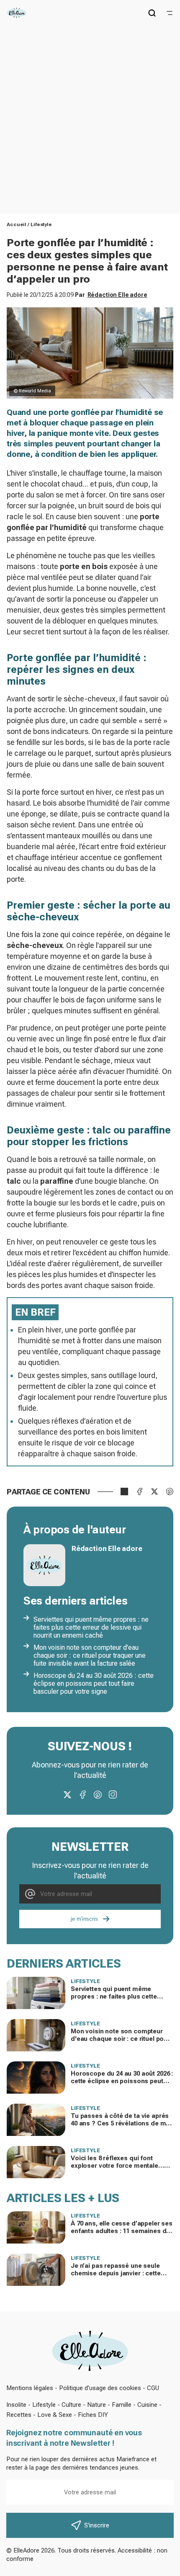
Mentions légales (30, 2388)
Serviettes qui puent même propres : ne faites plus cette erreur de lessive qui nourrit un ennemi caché (91, 1627)
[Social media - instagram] (113, 1795)
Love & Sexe (55, 2415)
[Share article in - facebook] (139, 1492)
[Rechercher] (152, 13)
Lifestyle (41, 224)
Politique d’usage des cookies (100, 2388)
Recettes (19, 2415)
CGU (153, 2388)
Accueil (17, 224)
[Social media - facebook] (82, 1795)
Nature (96, 2405)
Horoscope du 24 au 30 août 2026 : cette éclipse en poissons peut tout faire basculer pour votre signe (94, 1683)
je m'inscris (84, 1919)
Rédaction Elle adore (117, 295)
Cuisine (147, 2405)
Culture (71, 2405)
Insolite (16, 2405)
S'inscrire (97, 2525)
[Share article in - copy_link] (124, 1492)
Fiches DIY (93, 2415)
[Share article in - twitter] (154, 1492)
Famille (122, 2405)
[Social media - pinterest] (98, 1795)
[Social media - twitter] (67, 1795)
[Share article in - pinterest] (170, 1492)
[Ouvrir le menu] (170, 13)
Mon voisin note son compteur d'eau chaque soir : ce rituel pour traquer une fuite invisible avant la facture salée (90, 1655)
